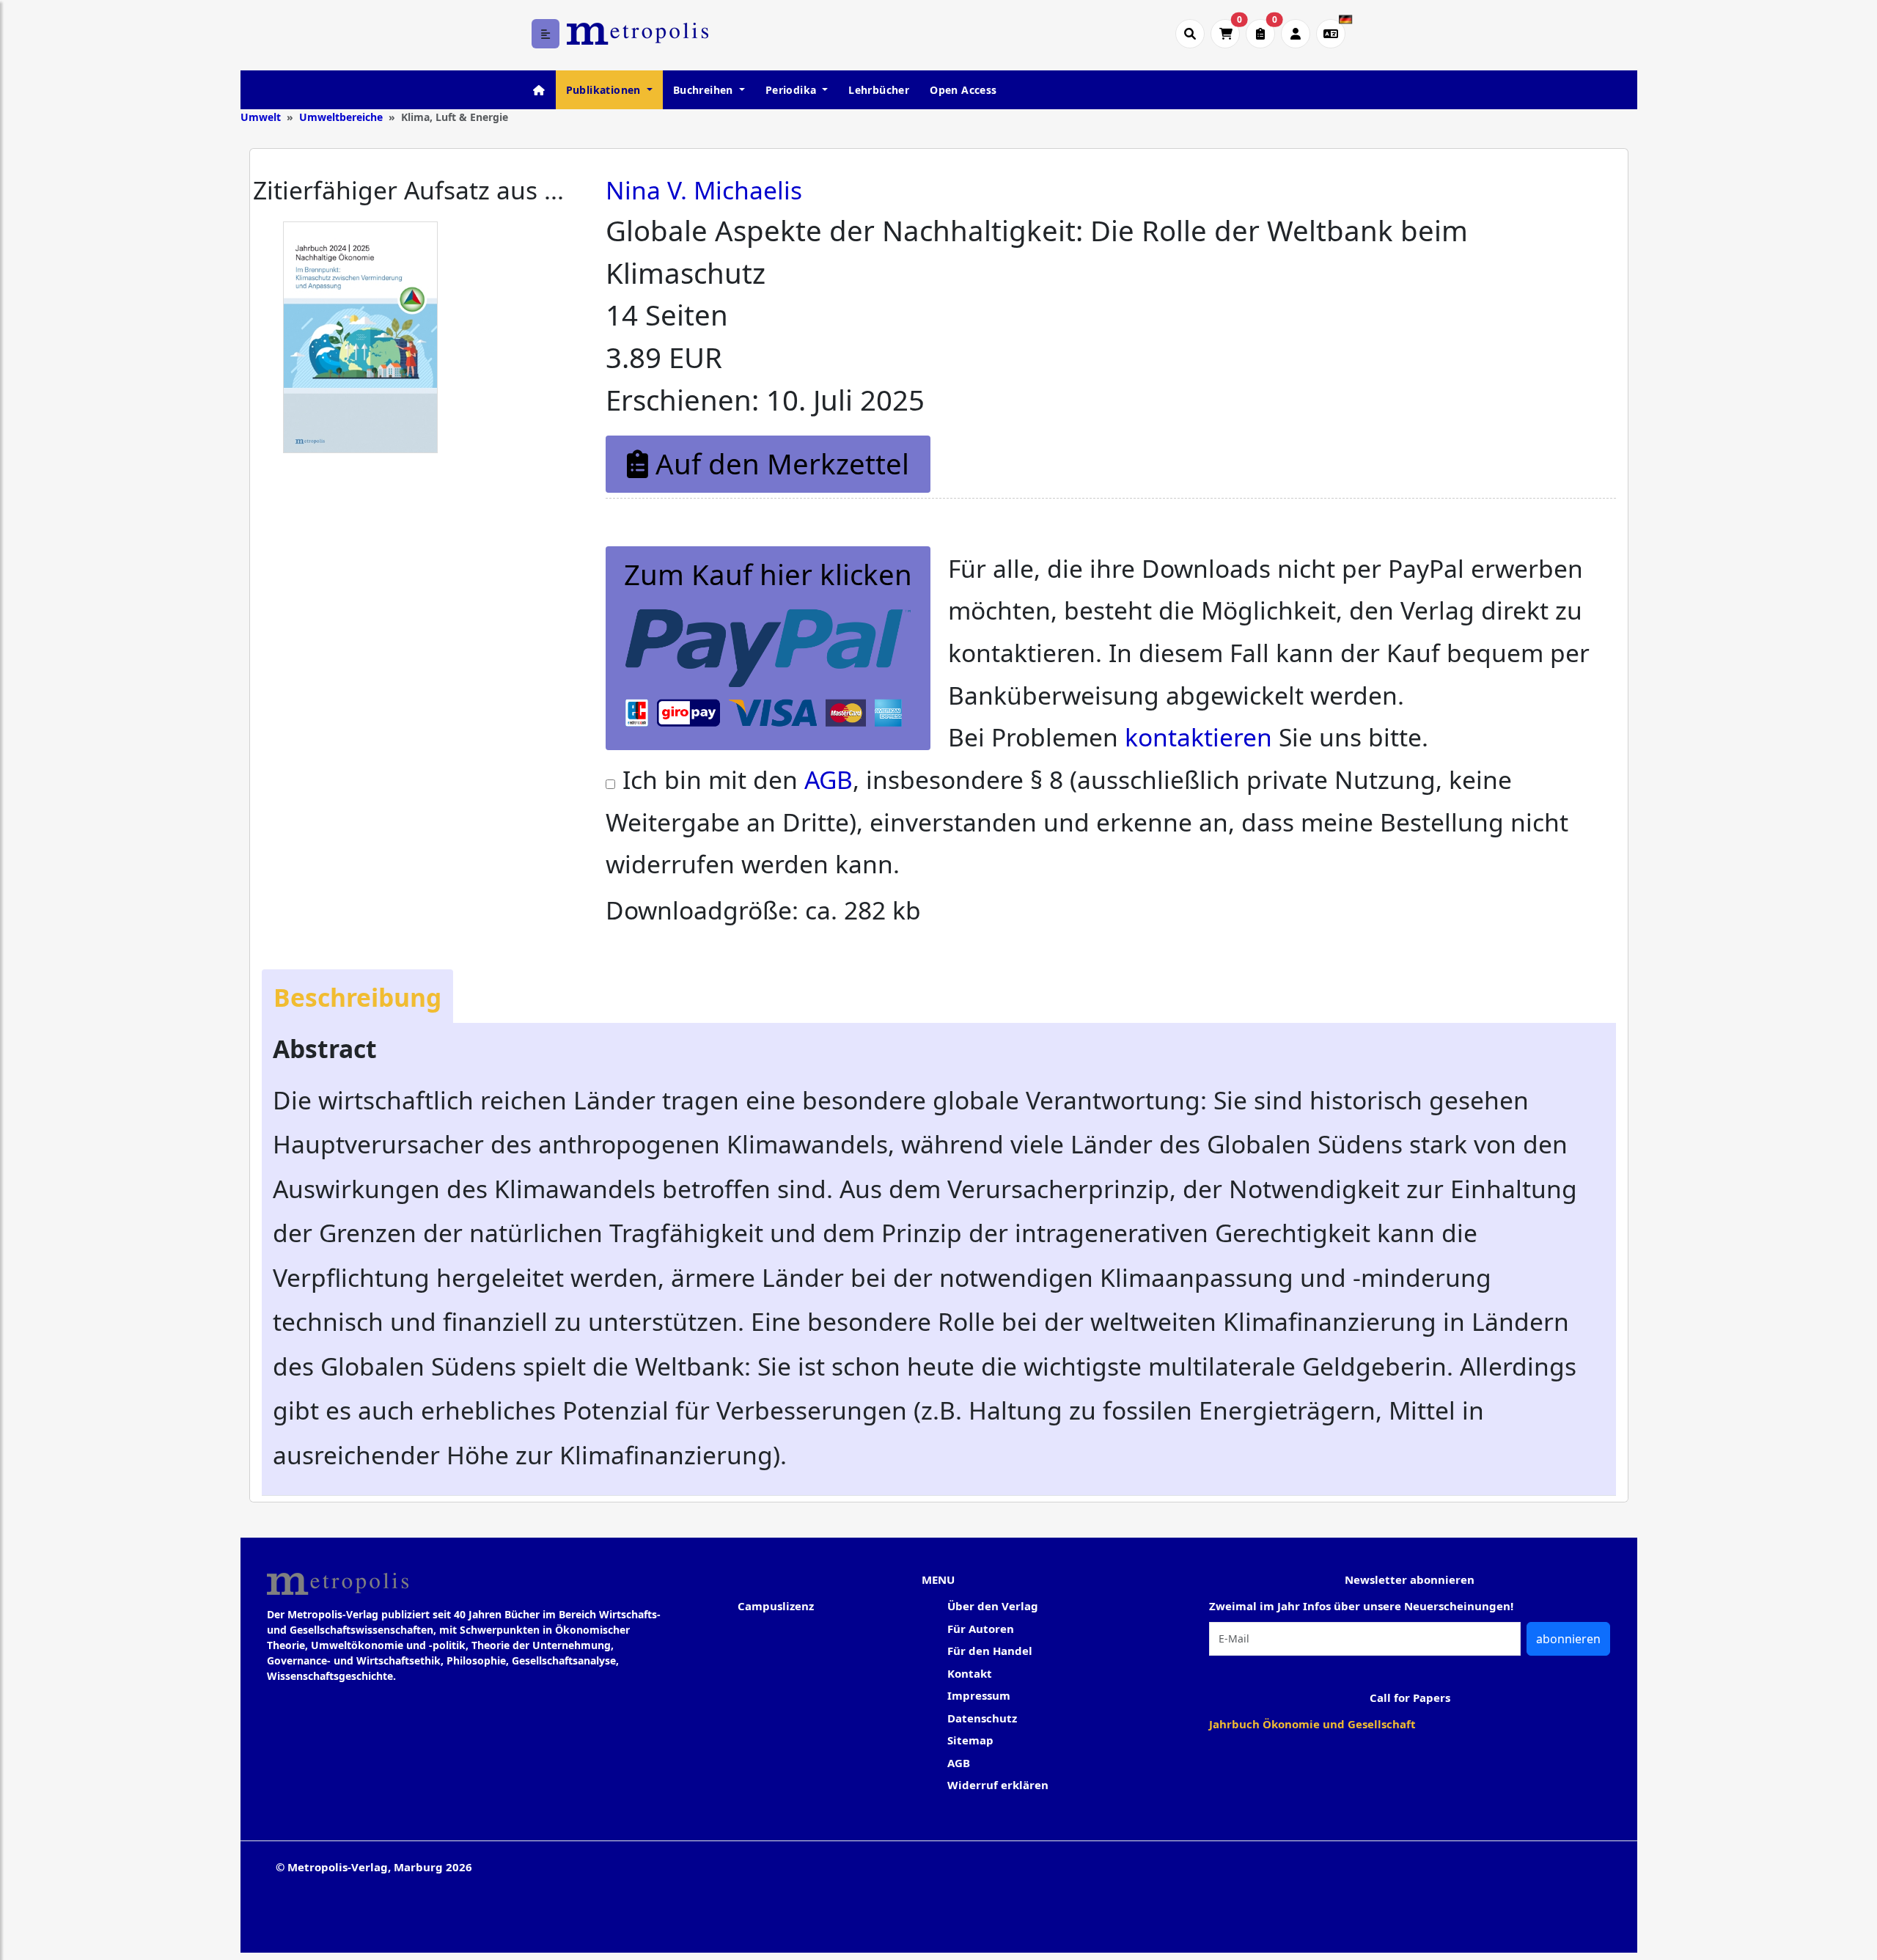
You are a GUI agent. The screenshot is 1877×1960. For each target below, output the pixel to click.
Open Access (963, 90)
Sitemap (970, 1740)
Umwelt (261, 117)
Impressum (979, 1695)
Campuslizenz (776, 1606)
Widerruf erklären (998, 1785)
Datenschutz (982, 1718)
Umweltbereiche (341, 117)
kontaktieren (1198, 737)
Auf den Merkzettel (779, 463)
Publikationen (605, 90)
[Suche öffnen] (1190, 34)
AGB (829, 779)
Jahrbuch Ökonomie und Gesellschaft (1312, 1724)
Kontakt (970, 1673)
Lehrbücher (879, 90)
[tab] (357, 996)
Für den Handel (990, 1651)
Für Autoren (981, 1629)
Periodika (793, 90)
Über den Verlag (993, 1606)
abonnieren (1568, 1639)
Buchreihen (705, 90)
